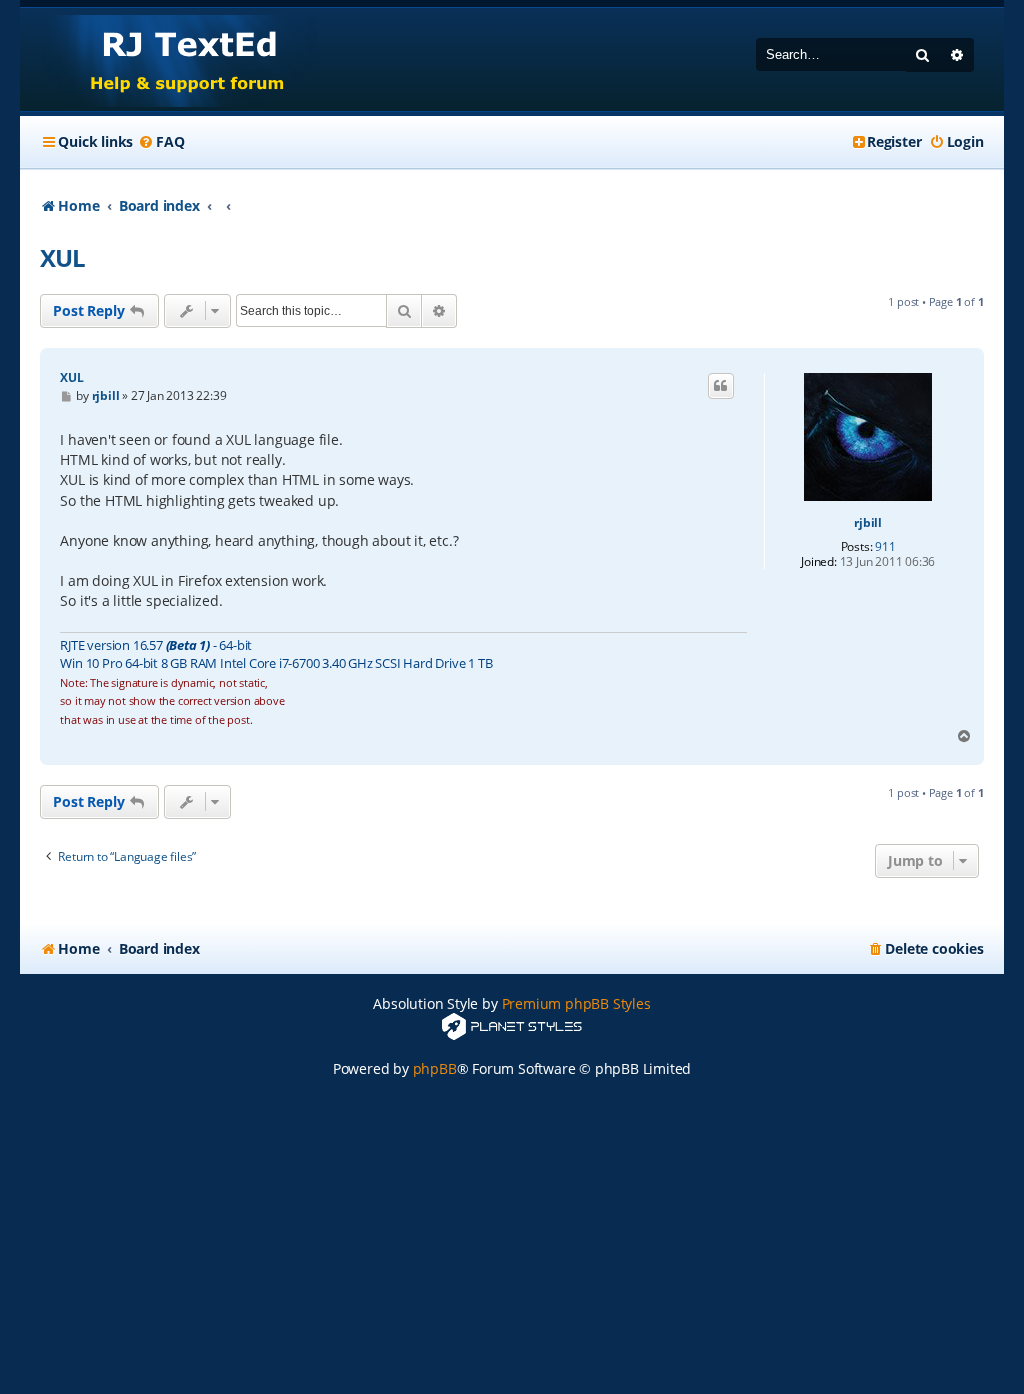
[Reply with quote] (721, 386)
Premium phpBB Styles (576, 1003)
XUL (62, 257)
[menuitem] (161, 142)
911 (885, 547)
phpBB (435, 1068)
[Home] (168, 59)
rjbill (868, 523)
